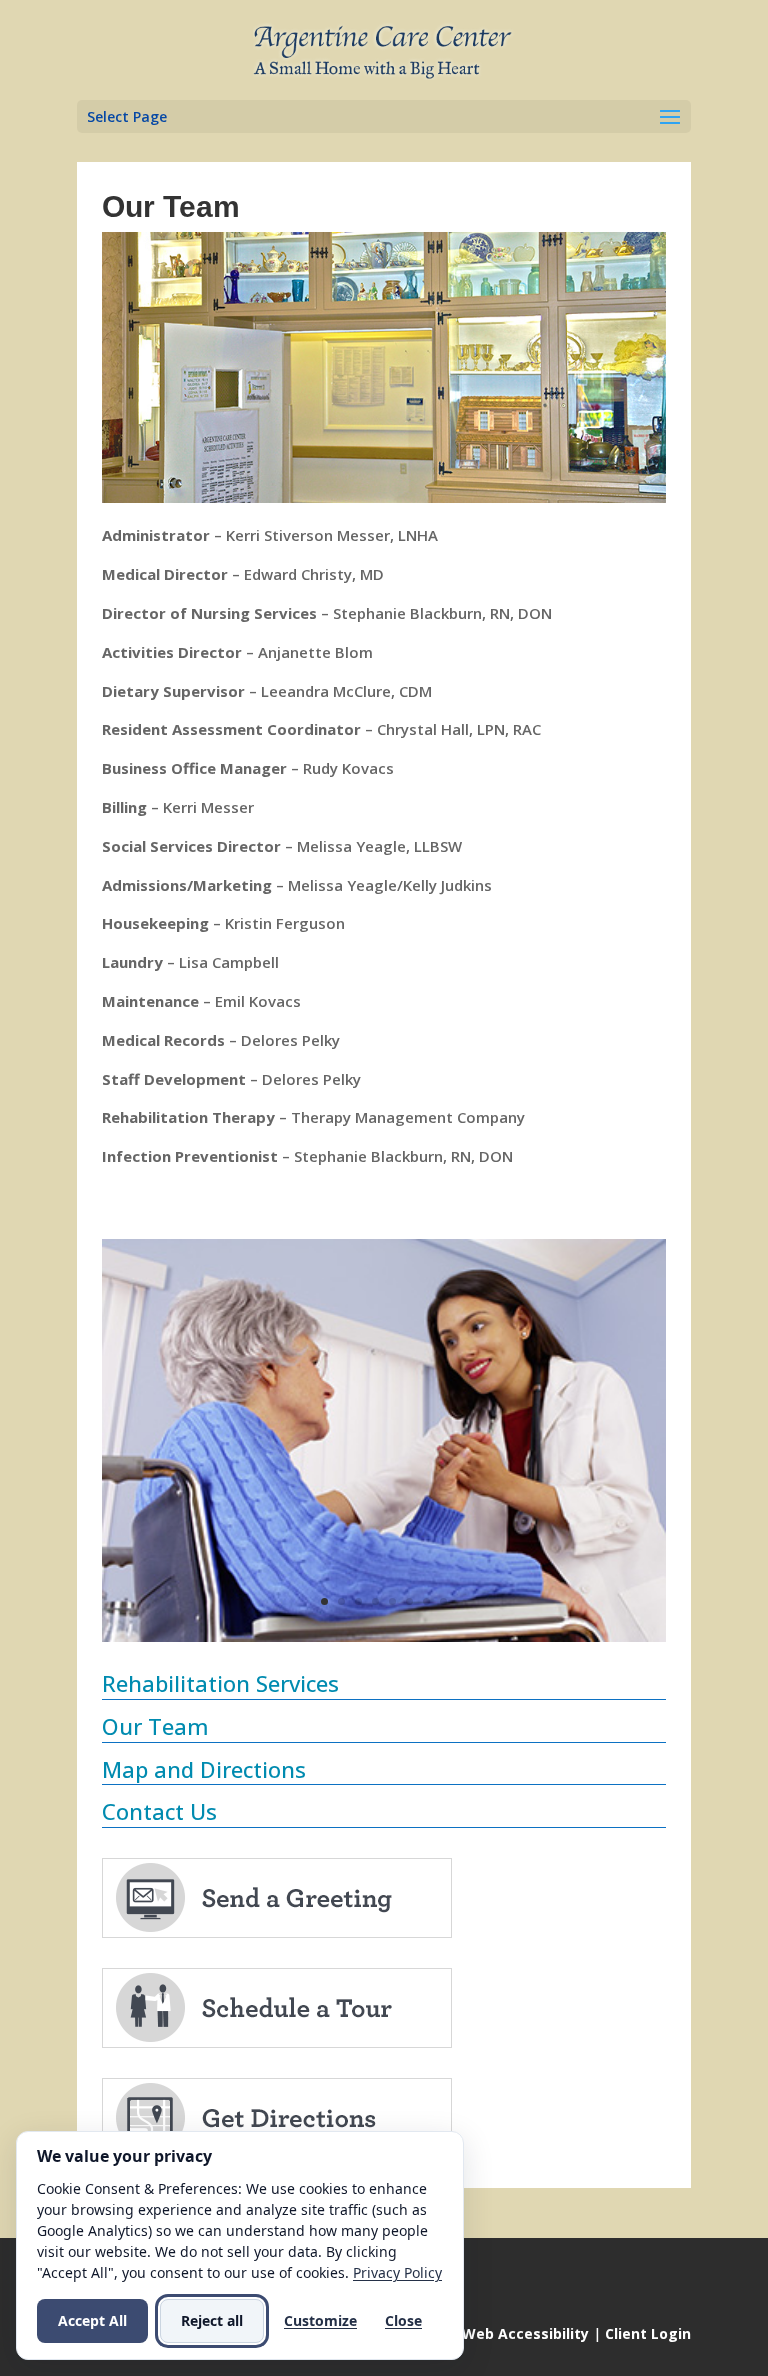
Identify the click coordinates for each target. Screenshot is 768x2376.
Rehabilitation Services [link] (220, 1683)
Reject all (212, 2320)
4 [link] (375, 1601)
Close (403, 2320)
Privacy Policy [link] (397, 2272)
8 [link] (443, 1601)
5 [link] (392, 1601)
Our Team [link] (155, 1726)
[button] (384, 116)
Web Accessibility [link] (525, 2333)
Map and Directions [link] (204, 1769)
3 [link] (358, 1601)
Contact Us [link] (159, 1811)
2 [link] (341, 1601)
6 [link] (409, 1601)
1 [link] (324, 1601)
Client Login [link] (648, 2333)
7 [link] (426, 1601)
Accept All (92, 2320)
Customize (320, 2320)
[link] (386, 48)
